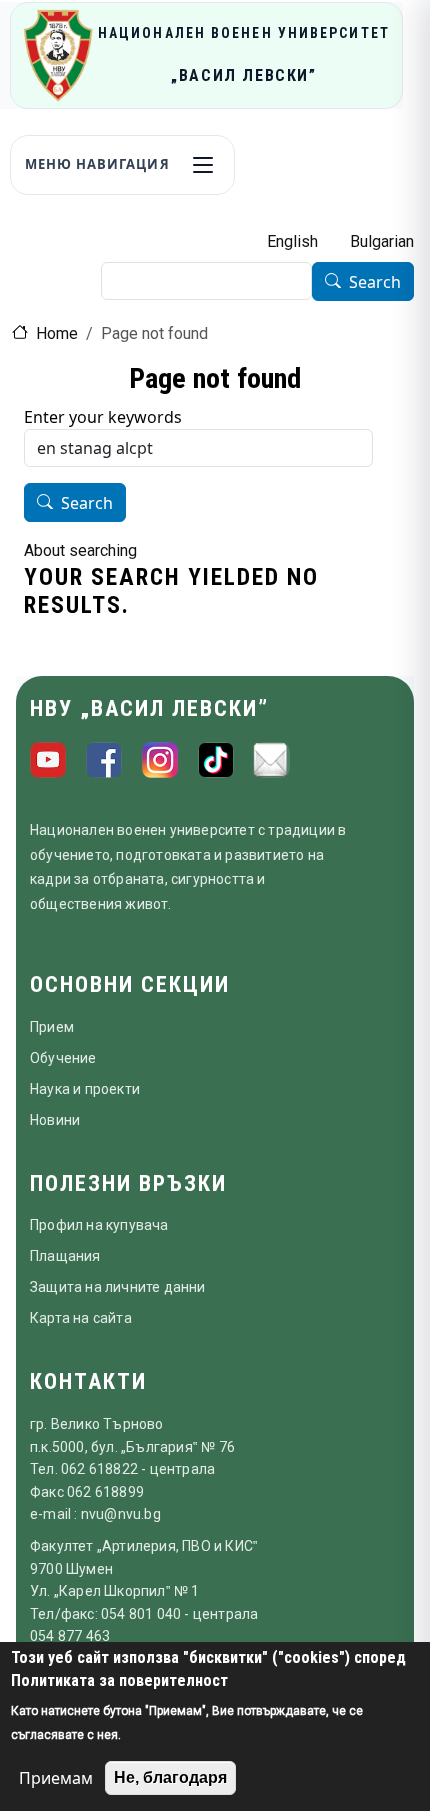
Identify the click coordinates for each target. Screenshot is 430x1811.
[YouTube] (48, 760)
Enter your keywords (103, 417)
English (292, 241)
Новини (55, 1120)
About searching (80, 550)
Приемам (56, 1778)
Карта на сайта (81, 1318)
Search (375, 282)
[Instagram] (160, 760)
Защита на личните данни (118, 1287)
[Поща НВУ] (272, 760)
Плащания (65, 1256)
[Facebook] (104, 760)
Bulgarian (382, 241)
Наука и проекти (85, 1089)
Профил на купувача (99, 1225)
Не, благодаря (170, 1777)
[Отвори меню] (203, 165)
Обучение (63, 1058)
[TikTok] (216, 760)
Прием (52, 1027)
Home (57, 333)
